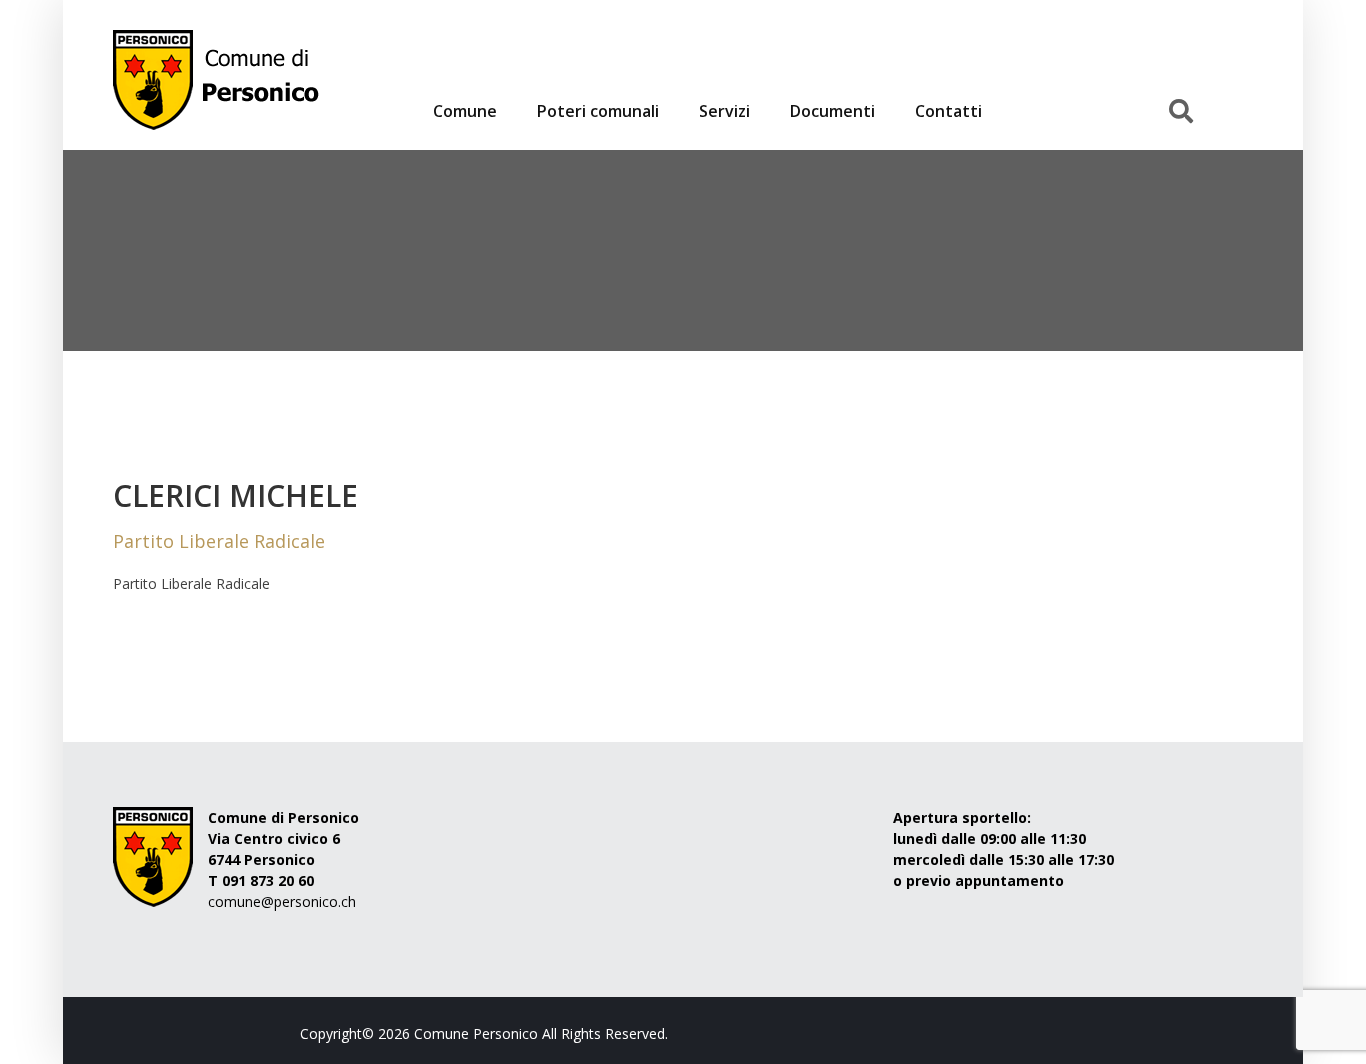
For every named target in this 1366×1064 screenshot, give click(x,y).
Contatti (948, 111)
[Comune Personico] (390, 80)
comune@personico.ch (282, 901)
